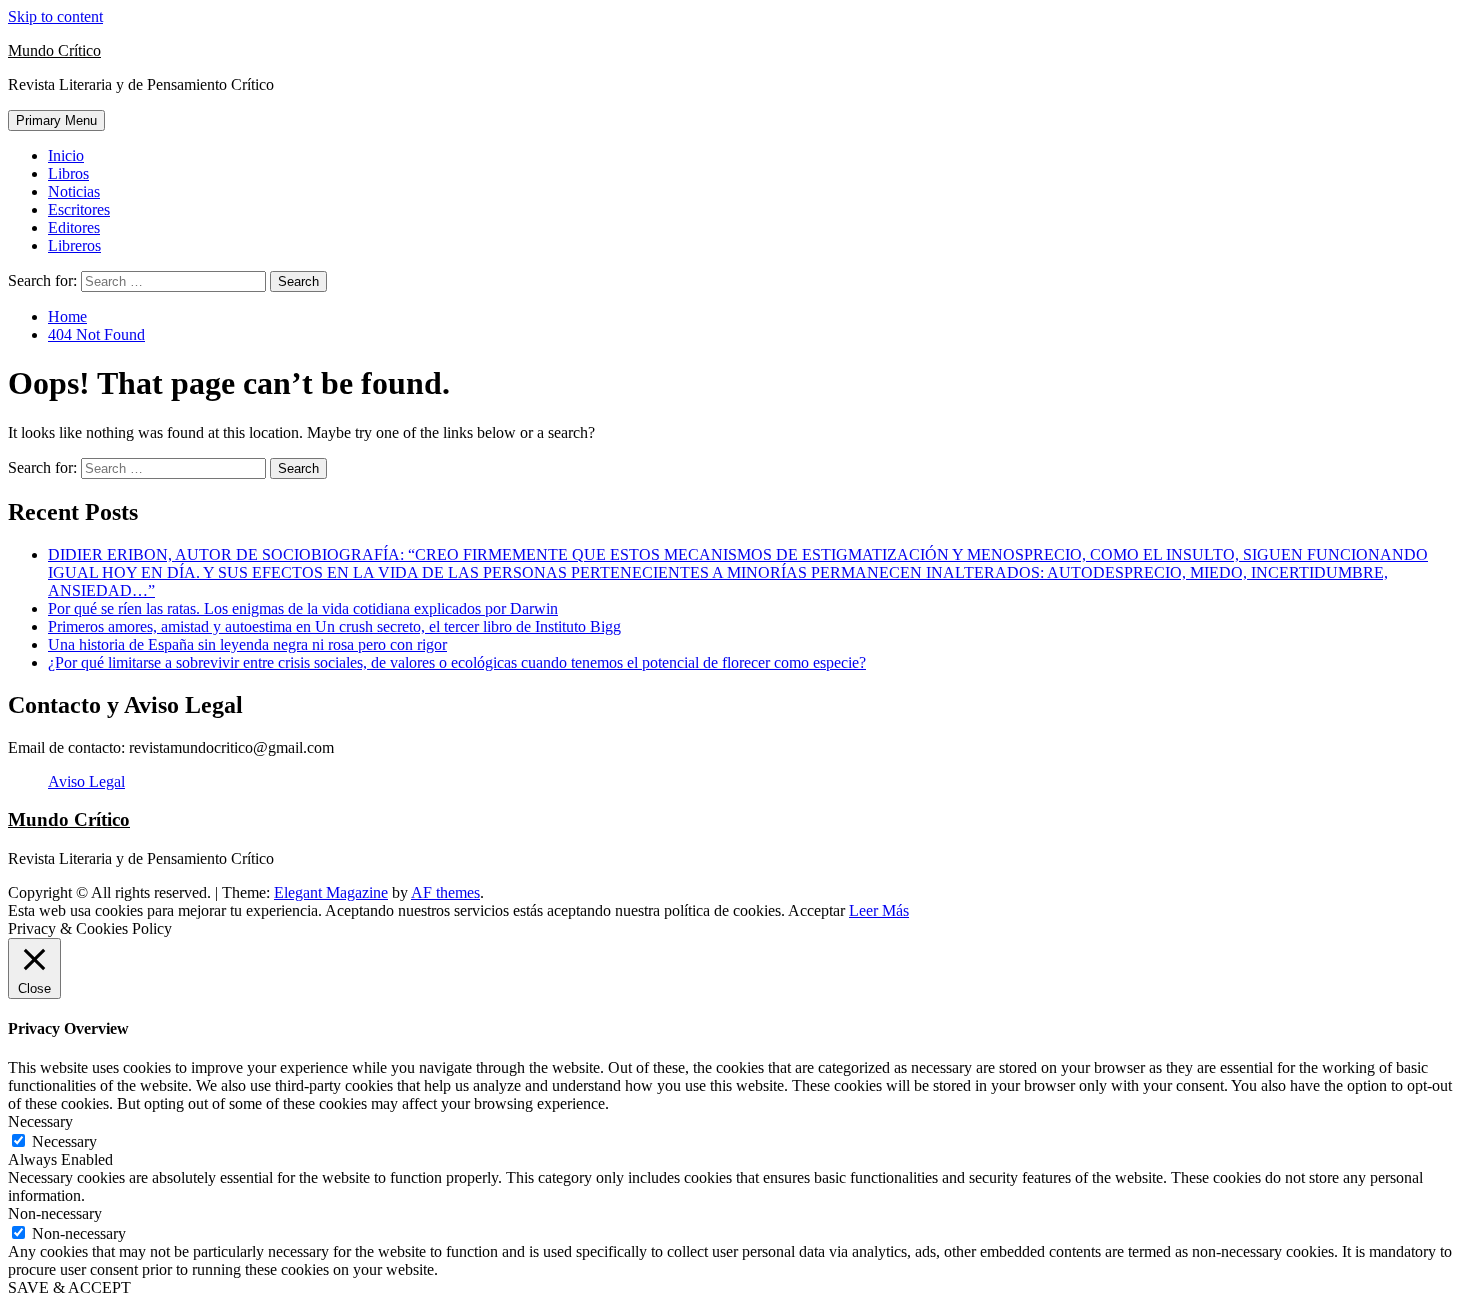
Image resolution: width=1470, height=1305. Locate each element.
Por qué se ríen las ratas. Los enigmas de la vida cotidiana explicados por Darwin (303, 608)
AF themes (445, 892)
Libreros (74, 245)
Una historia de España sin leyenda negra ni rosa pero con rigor (247, 644)
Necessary (64, 1141)
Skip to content (55, 16)
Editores (74, 227)
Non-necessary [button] (55, 1213)
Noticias (74, 191)
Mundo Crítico (54, 50)
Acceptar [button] (816, 910)
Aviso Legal (86, 781)
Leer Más (879, 910)
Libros (68, 173)
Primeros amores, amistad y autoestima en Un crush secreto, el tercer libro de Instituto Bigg (334, 626)
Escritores (79, 209)
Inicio (66, 155)
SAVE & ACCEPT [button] (69, 1287)
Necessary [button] (40, 1121)
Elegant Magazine (331, 892)
